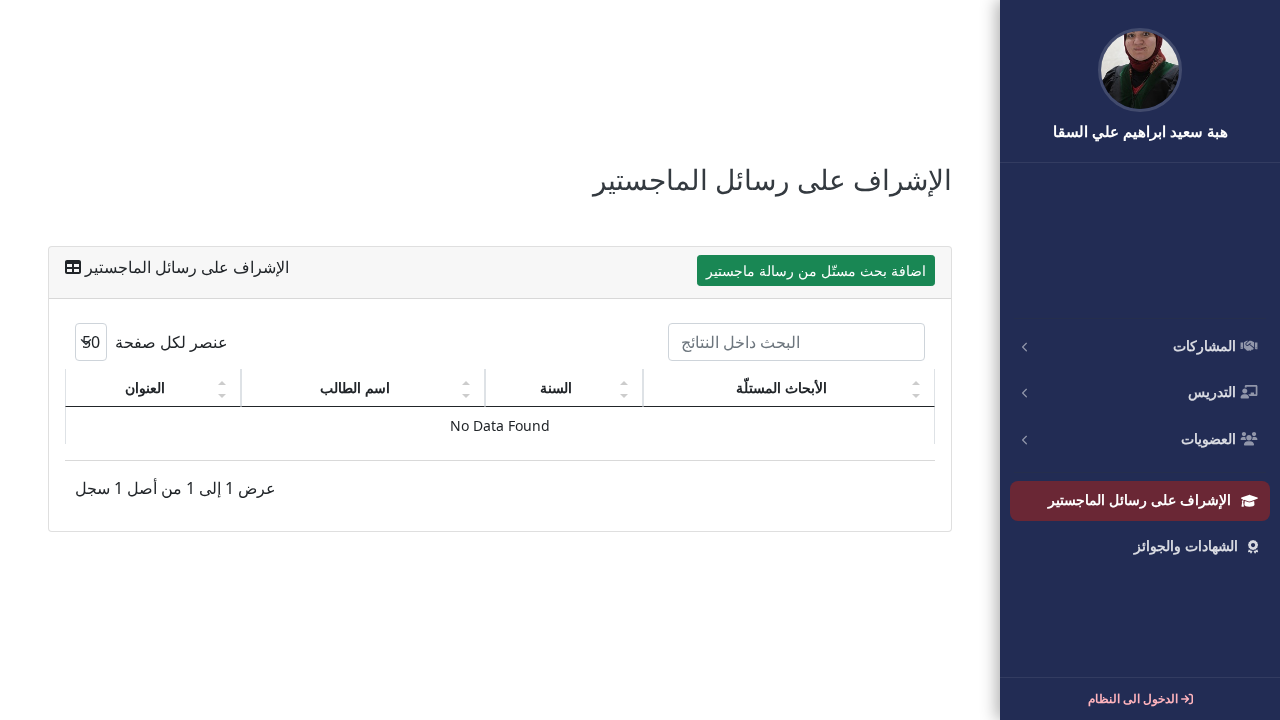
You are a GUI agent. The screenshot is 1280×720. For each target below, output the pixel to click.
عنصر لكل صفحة (169, 342)
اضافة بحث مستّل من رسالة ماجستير (816, 270)
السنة (556, 387)
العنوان (145, 387)
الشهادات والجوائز (1186, 546)
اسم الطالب (355, 387)
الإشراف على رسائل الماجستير (1139, 500)
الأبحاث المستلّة (781, 387)
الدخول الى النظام (1134, 699)
